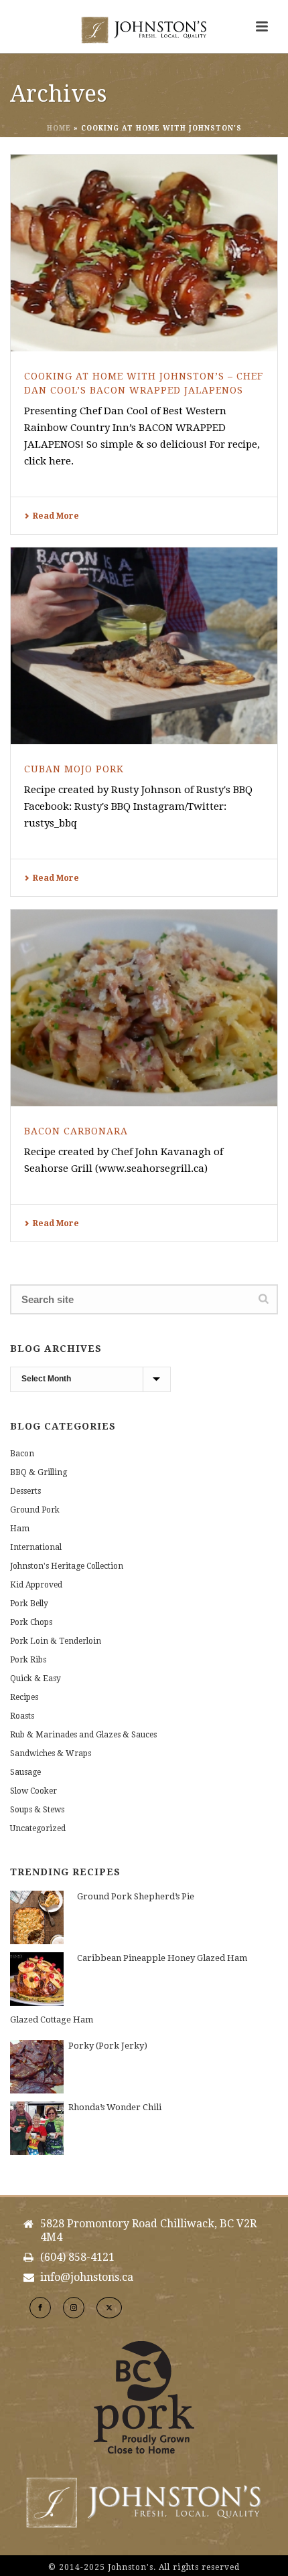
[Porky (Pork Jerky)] (37, 2067)
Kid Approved (36, 1585)
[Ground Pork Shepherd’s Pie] (37, 1917)
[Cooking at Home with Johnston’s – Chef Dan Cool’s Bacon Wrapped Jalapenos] (144, 253)
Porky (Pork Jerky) (108, 2046)
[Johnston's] (144, 30)
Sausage (25, 1772)
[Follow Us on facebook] (40, 2308)
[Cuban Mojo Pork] (144, 646)
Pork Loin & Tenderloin (56, 1641)
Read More (56, 516)
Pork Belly (29, 1604)
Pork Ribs (28, 1660)
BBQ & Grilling (39, 1472)
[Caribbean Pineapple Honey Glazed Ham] (37, 1979)
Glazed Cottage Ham (52, 2020)
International (36, 1547)
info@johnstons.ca (87, 2278)
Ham (20, 1529)
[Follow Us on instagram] (74, 2308)
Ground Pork (35, 1510)
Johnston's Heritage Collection (67, 1566)
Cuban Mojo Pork (74, 769)
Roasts (22, 1716)
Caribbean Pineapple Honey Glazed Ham (162, 1958)
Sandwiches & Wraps (51, 1753)
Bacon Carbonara (76, 1131)
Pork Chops (31, 1622)
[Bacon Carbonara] (144, 1008)
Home (59, 128)
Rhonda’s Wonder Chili (115, 2107)
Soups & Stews (37, 1810)
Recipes (24, 1697)
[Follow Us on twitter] (109, 2308)
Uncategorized (38, 1828)
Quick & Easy (35, 1679)
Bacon (22, 1454)
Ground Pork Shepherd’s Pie (136, 1896)
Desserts (25, 1491)
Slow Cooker (33, 1791)
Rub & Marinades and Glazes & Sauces (83, 1735)
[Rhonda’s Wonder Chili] (37, 2128)
